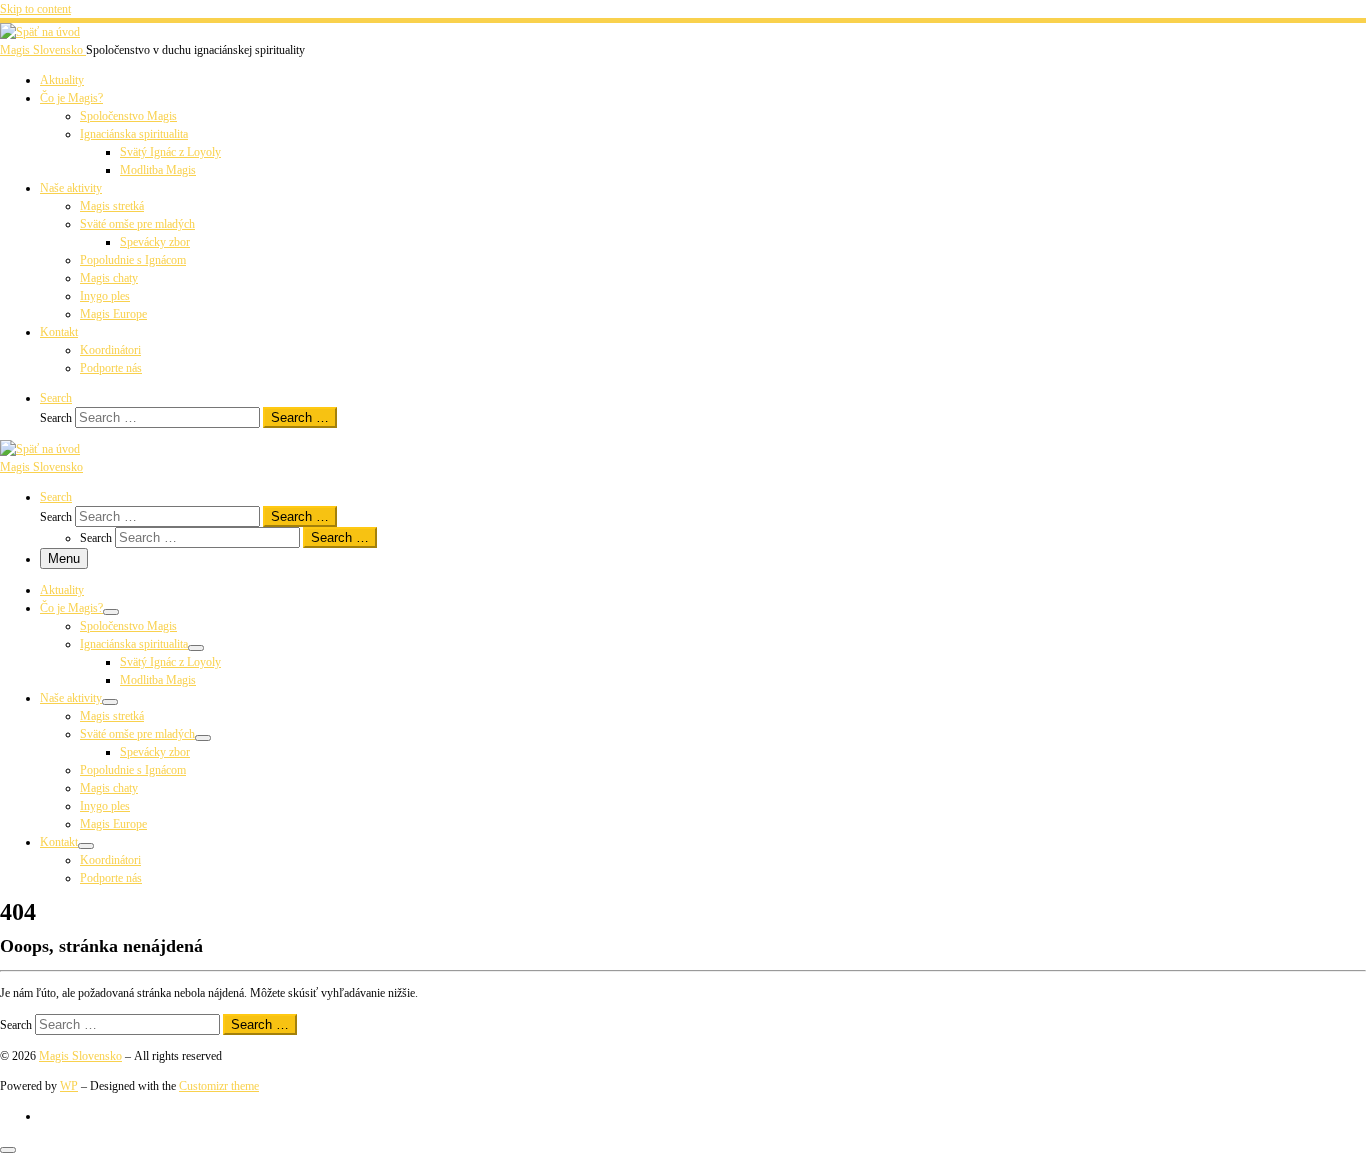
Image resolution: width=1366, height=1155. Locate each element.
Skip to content (35, 9)
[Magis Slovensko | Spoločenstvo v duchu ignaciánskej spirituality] (40, 32)
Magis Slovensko (80, 1056)
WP (69, 1086)
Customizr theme (219, 1086)
